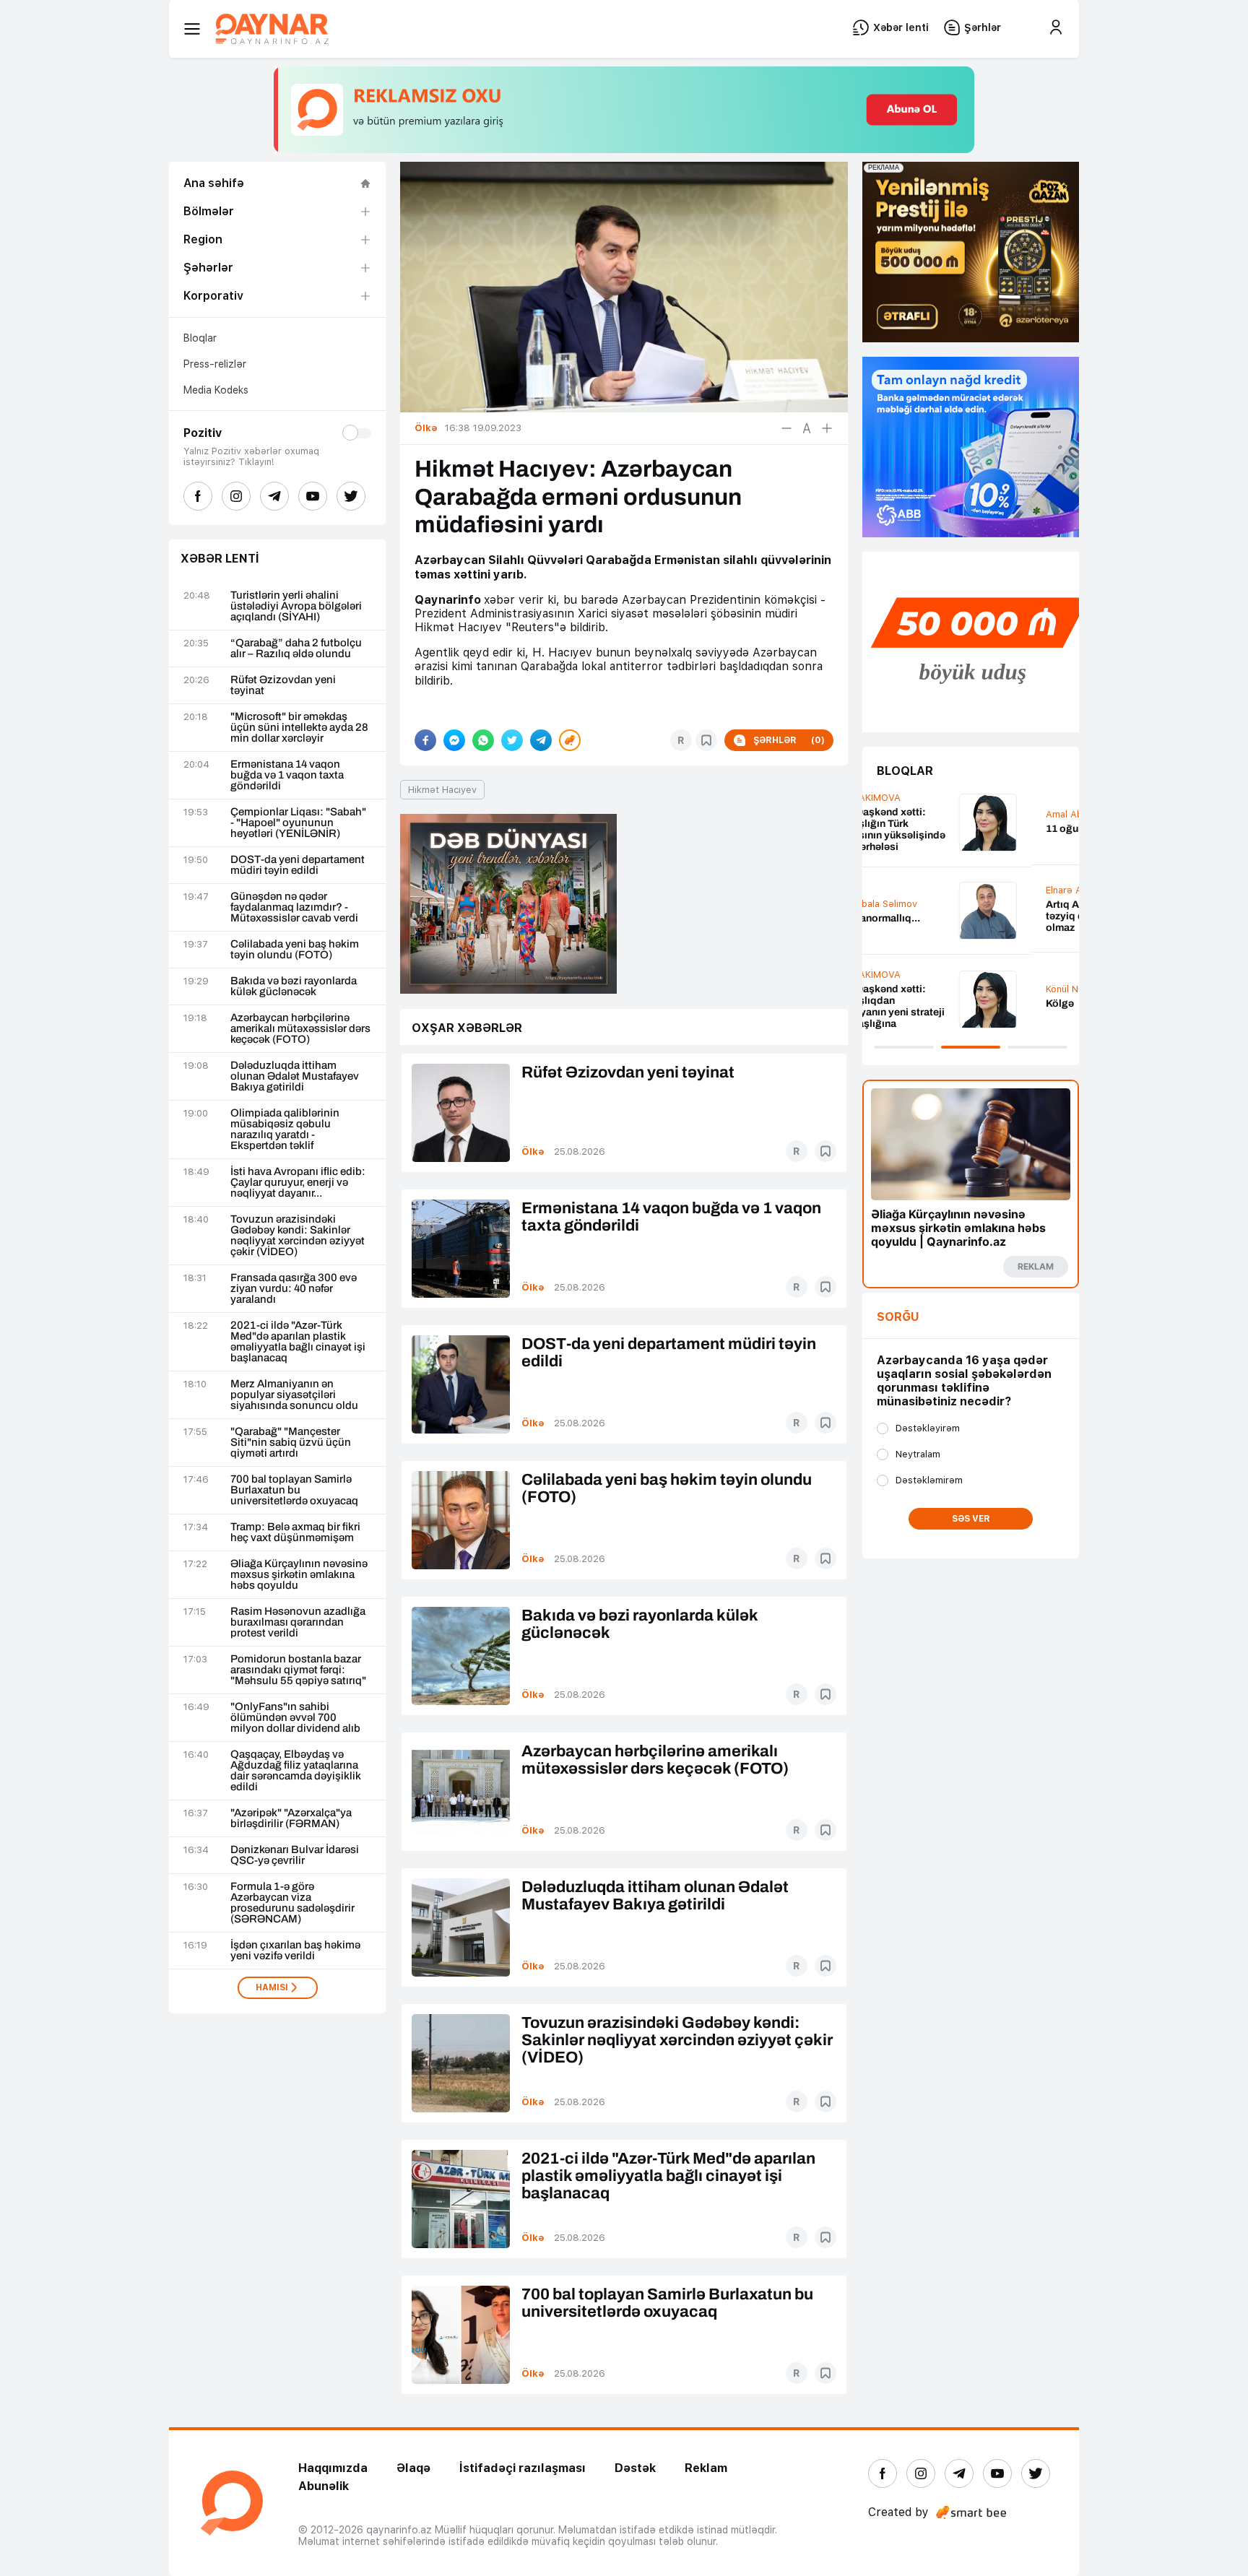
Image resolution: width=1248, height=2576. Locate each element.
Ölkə (533, 1152)
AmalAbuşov (906, 814)
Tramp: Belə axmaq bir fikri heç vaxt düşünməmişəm (295, 1532)
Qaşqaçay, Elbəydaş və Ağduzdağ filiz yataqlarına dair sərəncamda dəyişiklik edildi (296, 1771)
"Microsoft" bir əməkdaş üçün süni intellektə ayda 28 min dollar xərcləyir (299, 728)
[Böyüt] (827, 428)
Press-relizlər (215, 364)
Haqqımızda (333, 2468)
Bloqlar (200, 338)
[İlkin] (807, 428)
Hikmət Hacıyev (442, 790)
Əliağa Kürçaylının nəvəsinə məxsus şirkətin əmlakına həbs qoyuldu (299, 1575)
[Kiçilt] (786, 428)
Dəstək (635, 2468)
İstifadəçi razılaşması (523, 2468)
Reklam (706, 2468)
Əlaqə (413, 2468)
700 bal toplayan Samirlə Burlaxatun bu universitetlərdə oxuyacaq (294, 1490)
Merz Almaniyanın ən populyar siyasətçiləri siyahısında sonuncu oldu (294, 1395)
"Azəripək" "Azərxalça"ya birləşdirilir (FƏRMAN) (291, 1818)
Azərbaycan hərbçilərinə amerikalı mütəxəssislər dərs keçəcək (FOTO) (300, 1029)
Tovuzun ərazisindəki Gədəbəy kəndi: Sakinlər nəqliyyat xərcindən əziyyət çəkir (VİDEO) (298, 1236)
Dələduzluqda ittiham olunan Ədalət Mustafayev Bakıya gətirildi (295, 1076)
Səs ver (971, 1519)
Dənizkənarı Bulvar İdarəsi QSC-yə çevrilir (295, 1855)
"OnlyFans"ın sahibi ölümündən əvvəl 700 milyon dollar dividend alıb (295, 1718)
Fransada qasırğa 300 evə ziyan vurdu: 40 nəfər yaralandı (294, 1289)
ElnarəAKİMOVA (913, 890)
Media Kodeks (216, 390)
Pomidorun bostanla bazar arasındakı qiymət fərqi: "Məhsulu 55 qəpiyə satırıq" (298, 1670)
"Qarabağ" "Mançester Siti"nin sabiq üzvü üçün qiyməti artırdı (291, 1443)
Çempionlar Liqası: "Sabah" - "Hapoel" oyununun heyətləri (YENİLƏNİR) (298, 823)
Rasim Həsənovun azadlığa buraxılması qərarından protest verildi (298, 1622)
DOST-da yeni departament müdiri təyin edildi (298, 865)
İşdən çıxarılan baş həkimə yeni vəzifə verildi (295, 1951)
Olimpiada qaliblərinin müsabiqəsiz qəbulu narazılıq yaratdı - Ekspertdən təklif (285, 1129)
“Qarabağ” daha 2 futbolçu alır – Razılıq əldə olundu (296, 649)
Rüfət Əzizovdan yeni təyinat (283, 685)
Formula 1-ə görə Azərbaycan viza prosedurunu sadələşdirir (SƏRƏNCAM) (292, 1903)
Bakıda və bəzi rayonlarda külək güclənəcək (294, 986)
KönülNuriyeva (909, 989)
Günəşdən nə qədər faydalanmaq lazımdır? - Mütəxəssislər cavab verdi (294, 907)
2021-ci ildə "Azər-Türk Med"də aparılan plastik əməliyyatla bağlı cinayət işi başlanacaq (298, 1342)
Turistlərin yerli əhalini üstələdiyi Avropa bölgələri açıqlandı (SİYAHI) (296, 606)
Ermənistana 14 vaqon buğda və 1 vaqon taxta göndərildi (287, 775)
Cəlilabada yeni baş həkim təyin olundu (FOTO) (295, 950)
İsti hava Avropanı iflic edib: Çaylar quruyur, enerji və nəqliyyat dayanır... (298, 1183)
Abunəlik (324, 2486)
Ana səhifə (214, 183)
